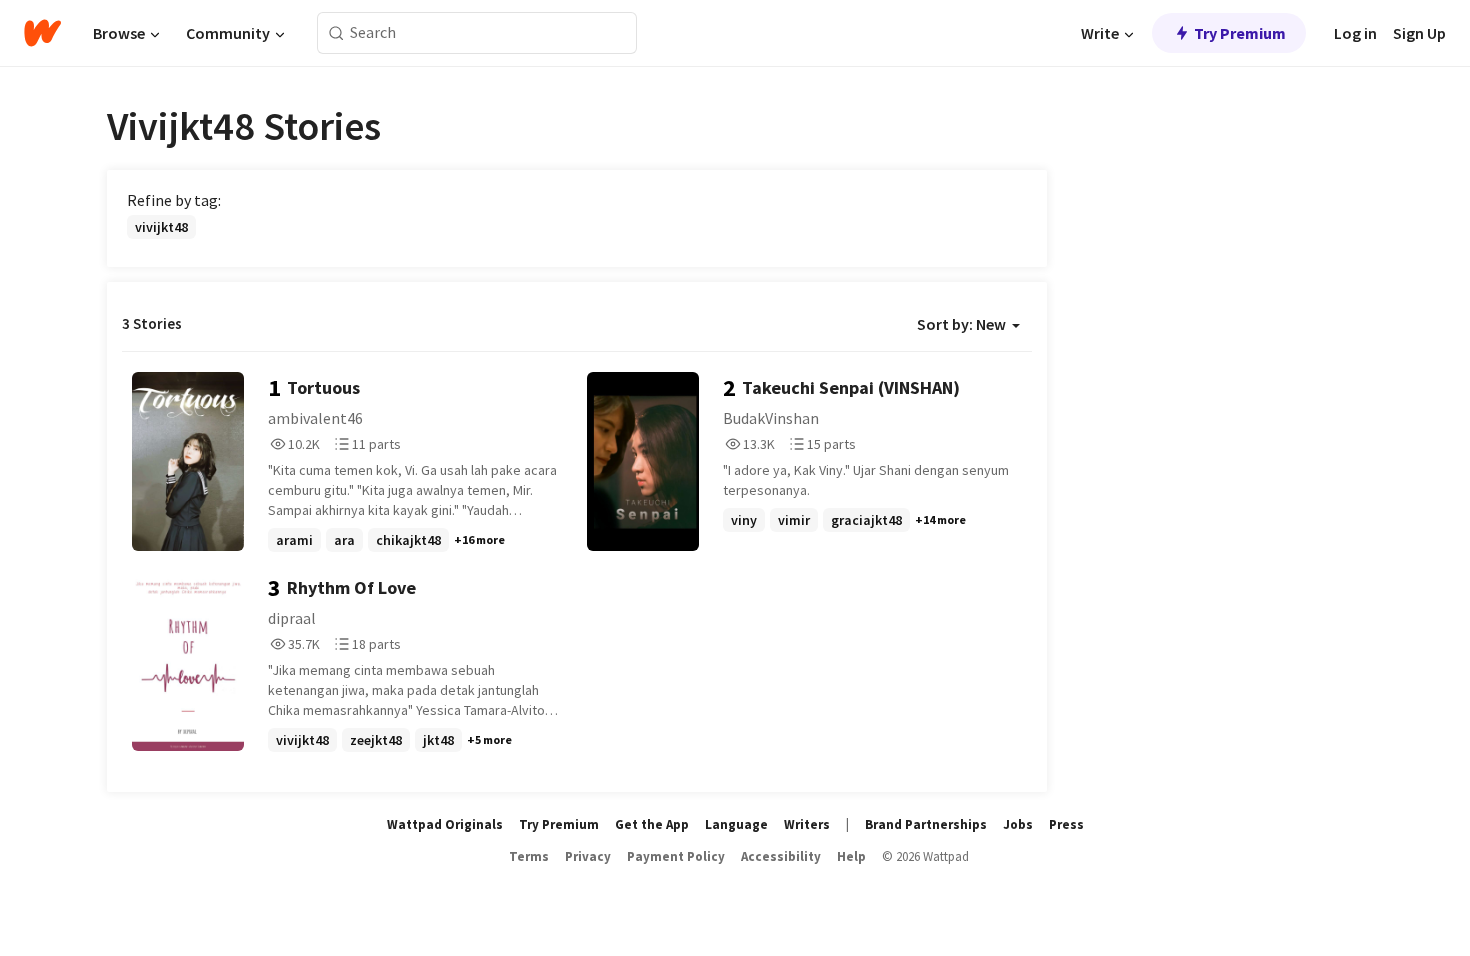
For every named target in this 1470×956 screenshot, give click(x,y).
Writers (807, 824)
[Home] (42, 33)
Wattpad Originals (445, 824)
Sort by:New (961, 324)
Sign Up (1419, 33)
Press (1066, 824)
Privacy (588, 856)
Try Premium (1240, 33)
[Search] (336, 33)
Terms (529, 856)
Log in (1355, 33)
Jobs (1018, 824)
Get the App (652, 824)
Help (851, 856)
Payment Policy (676, 856)
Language (736, 824)
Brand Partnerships (926, 824)
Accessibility (781, 856)
